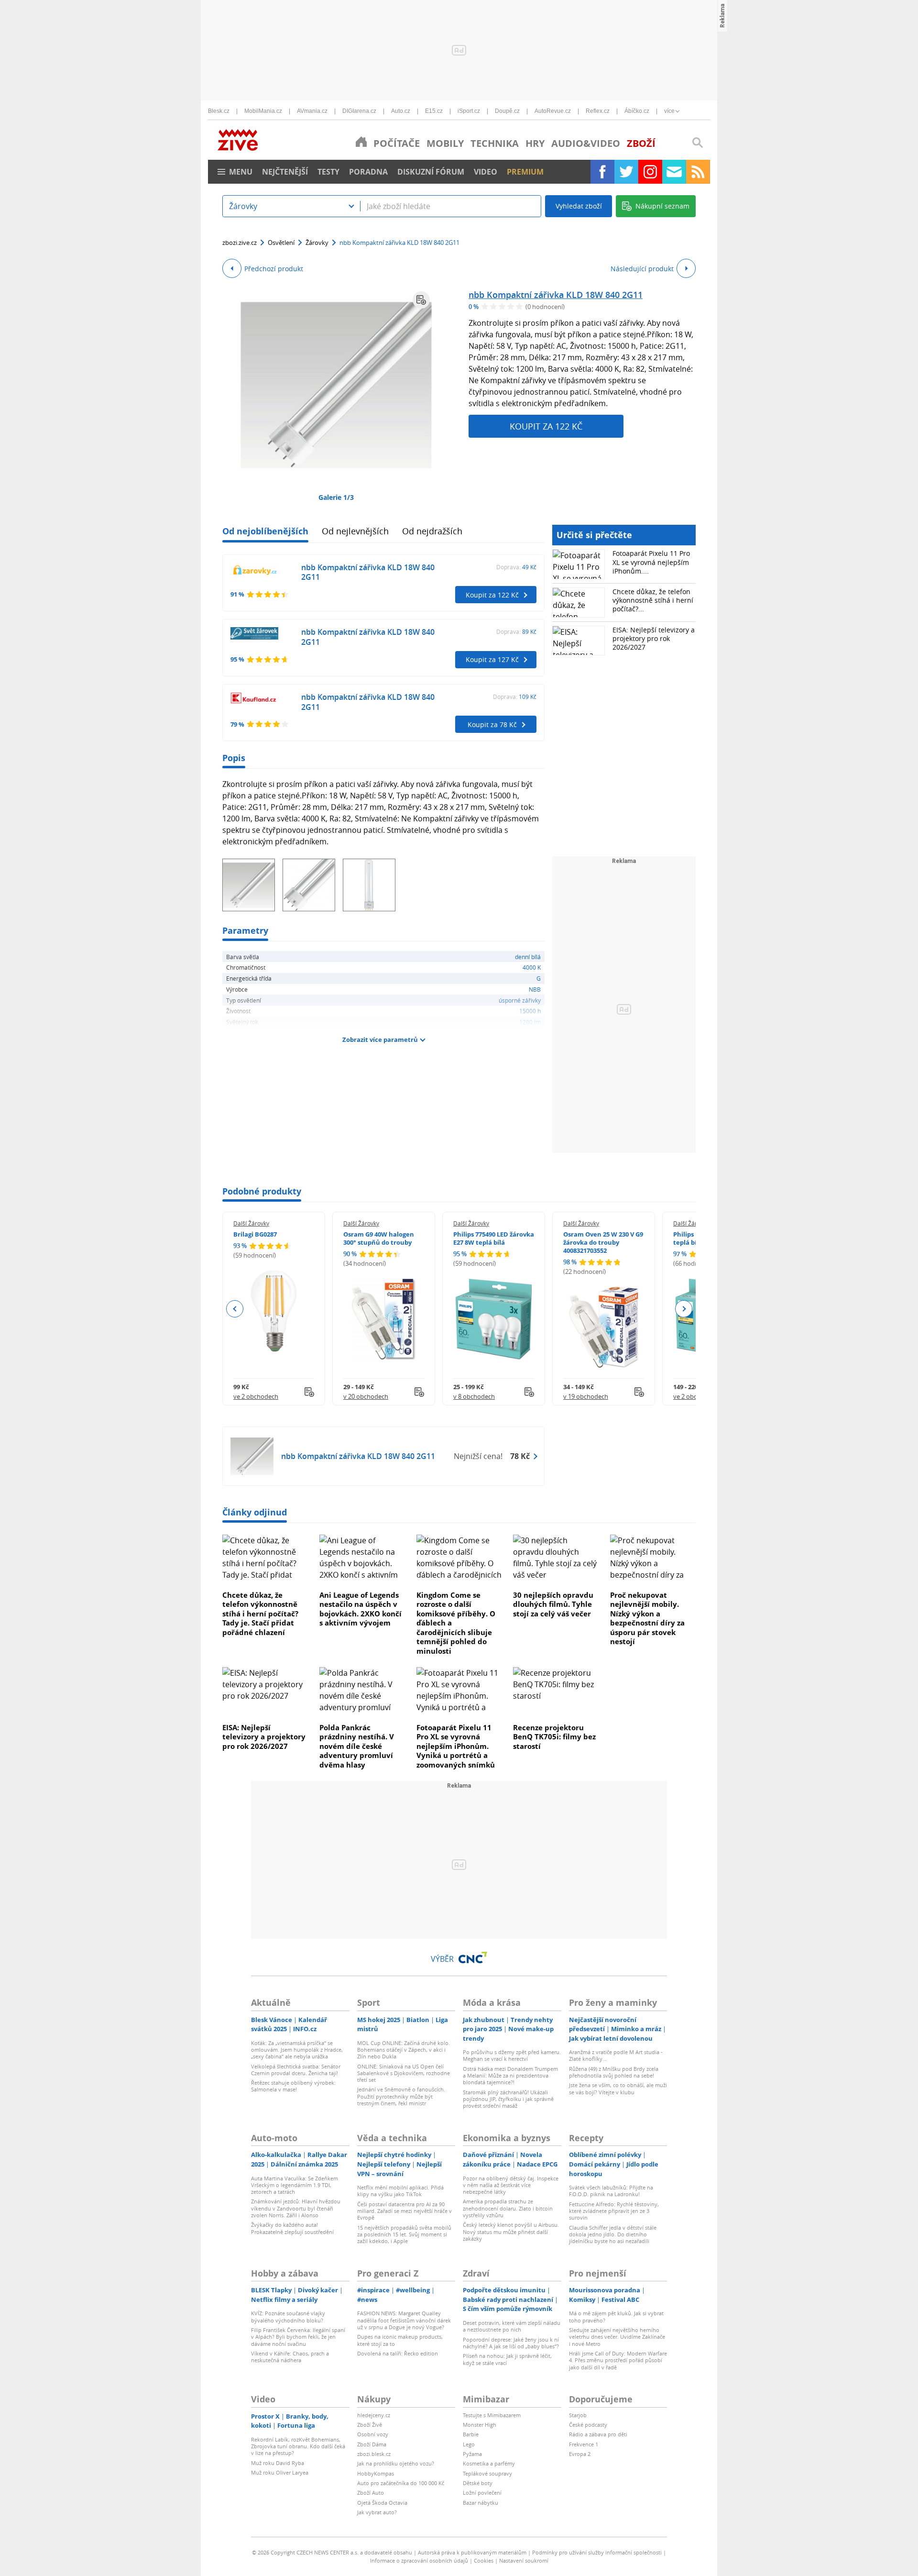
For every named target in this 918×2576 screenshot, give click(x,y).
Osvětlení (281, 243)
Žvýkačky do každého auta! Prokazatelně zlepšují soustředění (292, 2228)
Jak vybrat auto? (377, 2512)
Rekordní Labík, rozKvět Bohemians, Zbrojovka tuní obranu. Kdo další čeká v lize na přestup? (298, 2446)
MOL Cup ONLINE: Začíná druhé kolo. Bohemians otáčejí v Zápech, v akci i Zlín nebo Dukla (404, 2050)
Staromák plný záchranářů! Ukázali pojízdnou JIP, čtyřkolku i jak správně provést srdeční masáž (508, 2099)
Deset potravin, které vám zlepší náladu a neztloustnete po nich (512, 2326)
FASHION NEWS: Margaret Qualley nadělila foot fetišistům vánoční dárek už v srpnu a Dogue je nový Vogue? (404, 2320)
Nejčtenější (285, 172)
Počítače (397, 143)
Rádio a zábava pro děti (598, 2434)
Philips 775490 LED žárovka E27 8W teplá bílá (494, 1238)
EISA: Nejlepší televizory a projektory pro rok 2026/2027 (654, 638)
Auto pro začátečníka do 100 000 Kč (401, 2483)
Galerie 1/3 (336, 497)
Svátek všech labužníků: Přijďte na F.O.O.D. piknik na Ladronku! (611, 2191)
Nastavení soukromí (524, 2560)
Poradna (368, 172)
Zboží (641, 143)
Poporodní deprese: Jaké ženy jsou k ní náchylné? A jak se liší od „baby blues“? (511, 2343)
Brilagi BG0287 (255, 1234)
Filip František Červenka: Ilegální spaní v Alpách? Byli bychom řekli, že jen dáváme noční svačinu (298, 2337)
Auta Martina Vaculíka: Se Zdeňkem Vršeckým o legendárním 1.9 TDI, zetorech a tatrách (295, 2185)
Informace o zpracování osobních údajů (419, 2560)
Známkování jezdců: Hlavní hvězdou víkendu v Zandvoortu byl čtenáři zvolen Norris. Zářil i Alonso (296, 2208)
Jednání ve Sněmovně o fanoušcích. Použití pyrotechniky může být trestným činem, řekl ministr (401, 2096)
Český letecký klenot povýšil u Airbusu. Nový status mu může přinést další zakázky (511, 2232)
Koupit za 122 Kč (546, 426)
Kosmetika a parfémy (489, 2463)
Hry (535, 143)
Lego (469, 2444)
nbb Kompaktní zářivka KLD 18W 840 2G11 (556, 295)
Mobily (445, 143)
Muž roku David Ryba (278, 2463)
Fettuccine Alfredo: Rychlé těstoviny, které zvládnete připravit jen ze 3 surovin (614, 2211)
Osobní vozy (373, 2434)
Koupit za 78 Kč (492, 724)
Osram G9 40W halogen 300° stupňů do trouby (379, 1238)
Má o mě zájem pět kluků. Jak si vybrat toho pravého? (616, 2316)
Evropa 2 (580, 2454)
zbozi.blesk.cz (374, 2454)
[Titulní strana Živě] (361, 142)
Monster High (480, 2425)
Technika (495, 143)
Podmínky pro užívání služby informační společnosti (597, 2552)
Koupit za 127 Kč (492, 659)
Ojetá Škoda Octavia (382, 2503)
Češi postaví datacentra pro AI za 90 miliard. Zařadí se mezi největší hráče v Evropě (404, 2211)
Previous (235, 1309)
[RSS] (698, 172)
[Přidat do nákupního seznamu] (421, 300)
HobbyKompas (376, 2473)
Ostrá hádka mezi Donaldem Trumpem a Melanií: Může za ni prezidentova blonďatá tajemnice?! (510, 2076)
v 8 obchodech (474, 1396)
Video (486, 172)
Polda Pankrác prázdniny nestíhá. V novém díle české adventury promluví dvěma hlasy (357, 1746)
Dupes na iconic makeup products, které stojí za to (400, 2340)
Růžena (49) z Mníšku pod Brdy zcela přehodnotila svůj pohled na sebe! (614, 2072)
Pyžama (472, 2454)
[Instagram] (650, 172)
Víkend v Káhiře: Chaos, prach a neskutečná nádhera (290, 2357)
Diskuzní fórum (431, 172)
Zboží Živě (370, 2425)
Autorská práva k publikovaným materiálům (472, 2552)
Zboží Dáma (372, 2444)
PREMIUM (525, 172)
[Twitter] (626, 172)
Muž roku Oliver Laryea (280, 2472)
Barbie (471, 2434)
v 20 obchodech (366, 1396)
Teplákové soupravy (487, 2473)
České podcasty (588, 2425)
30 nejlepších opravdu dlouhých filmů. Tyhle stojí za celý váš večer (553, 1604)
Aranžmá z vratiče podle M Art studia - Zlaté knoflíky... (616, 2055)
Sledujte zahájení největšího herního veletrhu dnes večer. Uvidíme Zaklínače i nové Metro (617, 2337)
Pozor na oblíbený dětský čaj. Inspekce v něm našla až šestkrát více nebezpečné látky (511, 2185)
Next (683, 1309)
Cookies (484, 2560)
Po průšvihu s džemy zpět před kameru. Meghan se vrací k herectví (512, 2055)
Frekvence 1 (584, 2444)
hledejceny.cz (374, 2415)
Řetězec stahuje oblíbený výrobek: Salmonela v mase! (293, 2086)
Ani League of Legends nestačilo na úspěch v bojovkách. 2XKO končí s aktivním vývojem (361, 1609)
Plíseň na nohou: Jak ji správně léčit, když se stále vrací (507, 2359)
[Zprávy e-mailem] (674, 172)
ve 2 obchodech (256, 1396)
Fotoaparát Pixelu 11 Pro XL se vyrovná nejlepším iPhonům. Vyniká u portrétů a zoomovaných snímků (456, 1746)
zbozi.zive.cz (240, 243)
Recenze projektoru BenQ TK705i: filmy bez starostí (554, 1737)
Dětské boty (478, 2483)
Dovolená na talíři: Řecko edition (398, 2353)
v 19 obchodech (586, 1396)
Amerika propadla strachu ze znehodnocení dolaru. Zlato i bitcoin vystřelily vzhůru (508, 2208)
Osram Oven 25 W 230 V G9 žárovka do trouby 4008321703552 (603, 1242)
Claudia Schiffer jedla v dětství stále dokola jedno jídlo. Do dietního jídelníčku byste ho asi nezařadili (613, 2234)
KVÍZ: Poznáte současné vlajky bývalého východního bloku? (288, 2316)
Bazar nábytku (481, 2503)
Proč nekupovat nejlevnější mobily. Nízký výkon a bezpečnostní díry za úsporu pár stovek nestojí (647, 1618)
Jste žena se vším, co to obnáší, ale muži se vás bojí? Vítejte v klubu (618, 2088)
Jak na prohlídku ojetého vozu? (396, 2463)
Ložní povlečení (482, 2493)
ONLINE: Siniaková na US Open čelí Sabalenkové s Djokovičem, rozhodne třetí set (404, 2073)
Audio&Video (586, 143)
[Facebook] (602, 172)
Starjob (578, 2415)
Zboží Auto (371, 2493)
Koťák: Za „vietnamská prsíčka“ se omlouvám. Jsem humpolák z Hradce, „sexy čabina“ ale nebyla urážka (297, 2050)
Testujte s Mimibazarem (492, 2415)
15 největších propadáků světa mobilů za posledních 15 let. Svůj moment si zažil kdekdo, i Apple (404, 2234)
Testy (328, 172)
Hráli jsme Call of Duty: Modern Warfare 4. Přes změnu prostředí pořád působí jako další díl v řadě (618, 2360)
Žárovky (317, 243)
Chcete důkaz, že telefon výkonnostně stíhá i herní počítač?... (653, 600)
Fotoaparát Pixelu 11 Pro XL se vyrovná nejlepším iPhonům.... (651, 562)
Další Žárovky (251, 1223)
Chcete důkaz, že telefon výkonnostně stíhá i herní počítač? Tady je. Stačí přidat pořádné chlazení (260, 1614)
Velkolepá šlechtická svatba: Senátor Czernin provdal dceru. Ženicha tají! (296, 2070)
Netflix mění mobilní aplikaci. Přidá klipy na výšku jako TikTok (400, 2191)
